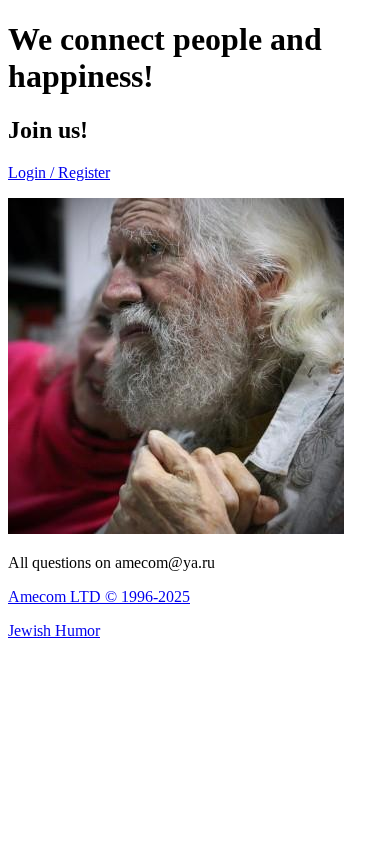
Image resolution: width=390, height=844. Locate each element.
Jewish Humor (54, 630)
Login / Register (59, 172)
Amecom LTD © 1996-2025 (99, 596)
